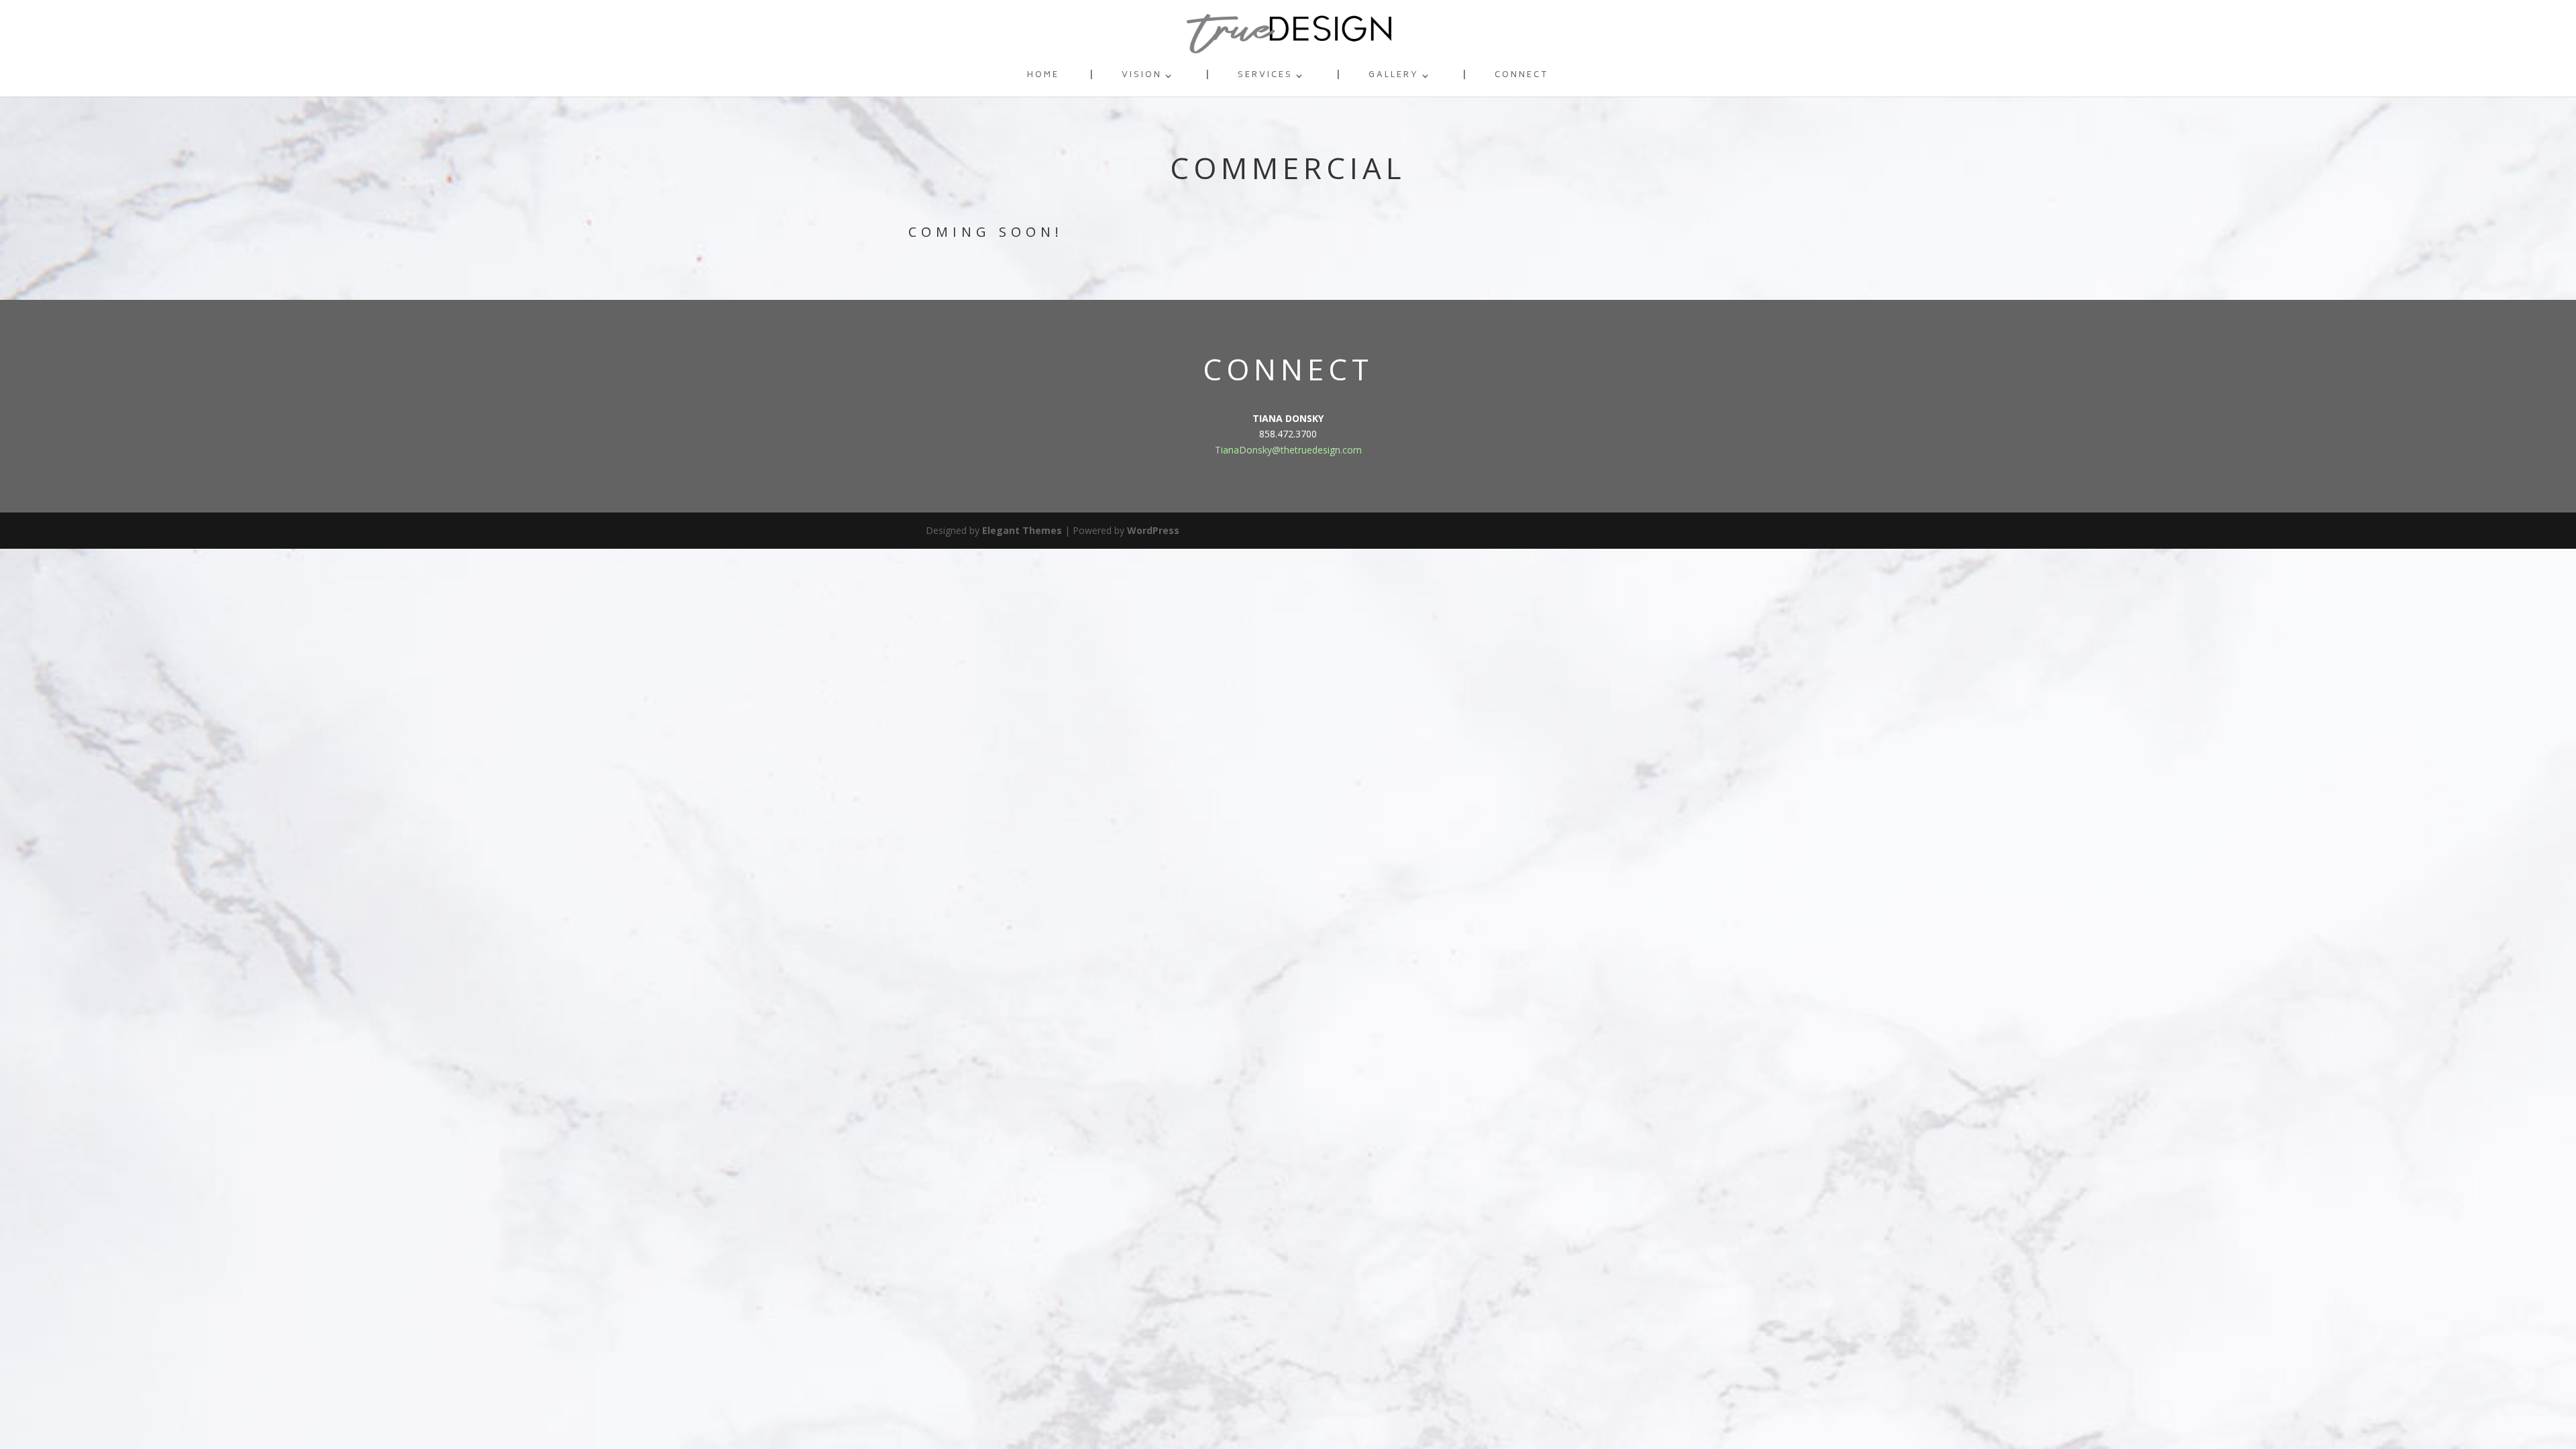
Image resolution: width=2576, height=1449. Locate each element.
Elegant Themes (1022, 530)
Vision (1142, 77)
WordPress (1153, 530)
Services (1265, 77)
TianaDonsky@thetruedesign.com (1288, 450)
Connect (1522, 77)
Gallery (1394, 77)
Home (1043, 77)
